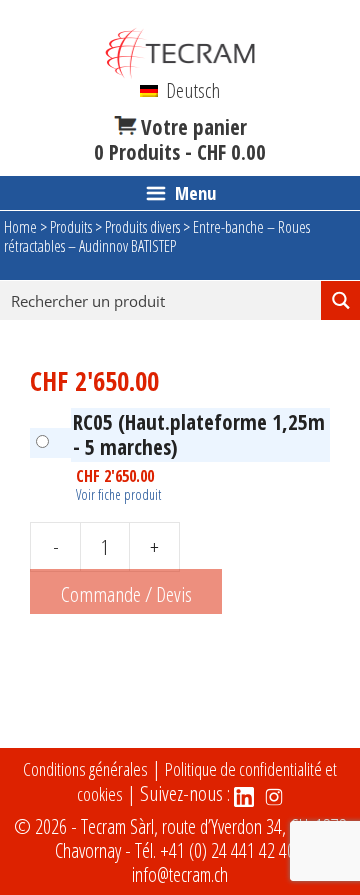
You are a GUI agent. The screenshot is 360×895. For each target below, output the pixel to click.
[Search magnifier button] (340, 300)
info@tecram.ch (180, 874)
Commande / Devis (126, 594)
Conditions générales (85, 769)
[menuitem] (180, 90)
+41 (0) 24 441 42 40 (227, 850)
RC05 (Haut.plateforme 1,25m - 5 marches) (199, 434)
